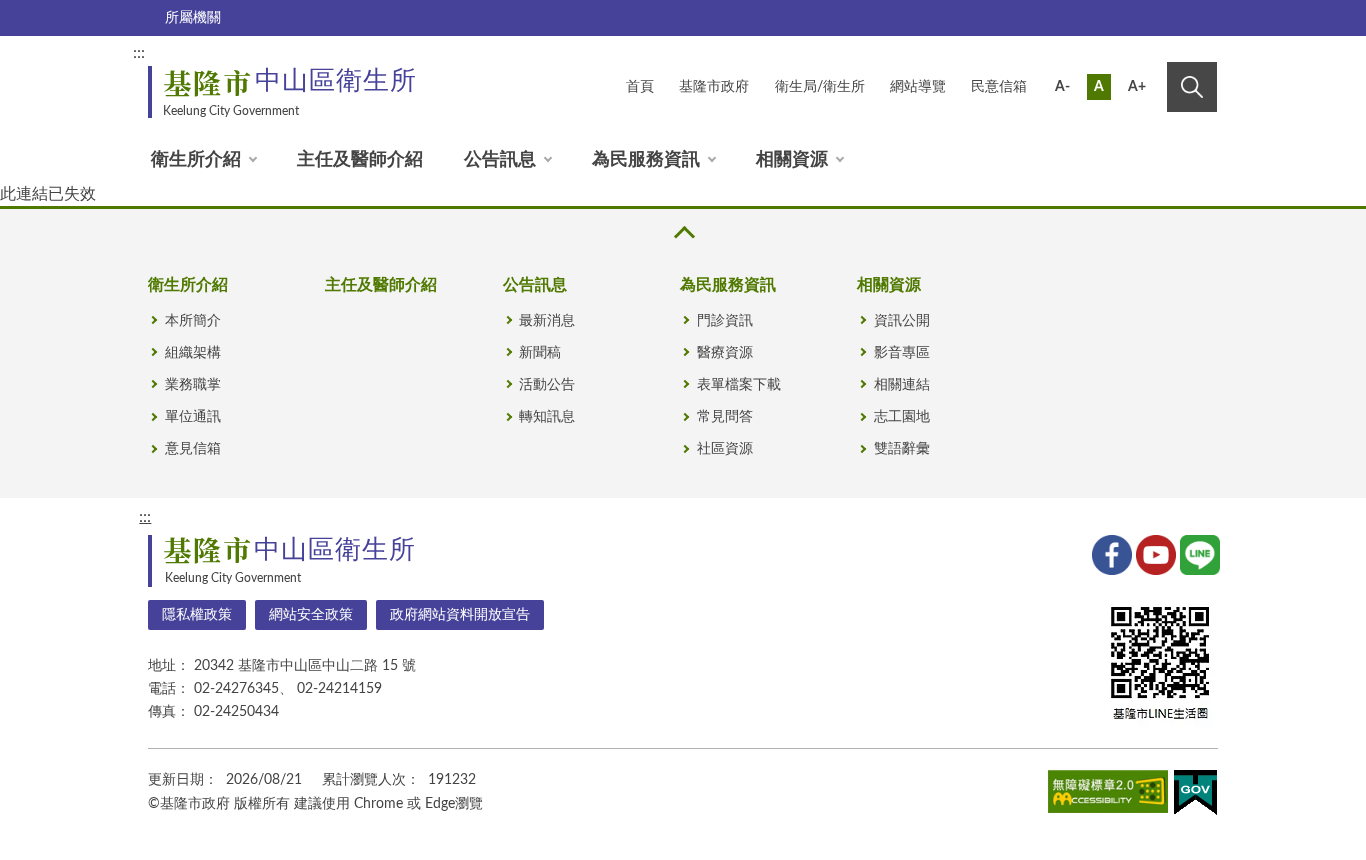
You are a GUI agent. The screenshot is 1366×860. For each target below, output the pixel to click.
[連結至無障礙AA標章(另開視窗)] (1108, 795)
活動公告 (547, 385)
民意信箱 (999, 87)
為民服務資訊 (646, 160)
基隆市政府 (714, 87)
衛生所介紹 (196, 160)
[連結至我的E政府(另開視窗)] (1195, 796)
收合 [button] (683, 232)
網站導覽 (918, 87)
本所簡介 (193, 321)
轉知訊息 (547, 417)
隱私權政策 (197, 615)
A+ (1137, 87)
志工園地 (902, 417)
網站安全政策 (311, 615)
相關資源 (792, 160)
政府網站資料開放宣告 (460, 615)
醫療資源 (725, 353)
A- (1062, 87)
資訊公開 (902, 321)
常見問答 (725, 417)
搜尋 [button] (1192, 87)
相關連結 (902, 385)
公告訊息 (500, 160)
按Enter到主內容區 (1150, 56)
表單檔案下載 (739, 385)
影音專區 (902, 353)
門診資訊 (725, 321)
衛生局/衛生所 (820, 87)
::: (139, 53)
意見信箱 (193, 449)
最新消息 (547, 321)
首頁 (640, 87)
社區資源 (725, 449)
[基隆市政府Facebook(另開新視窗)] (1110, 553)
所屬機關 (193, 18)
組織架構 (193, 353)
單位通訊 (193, 417)
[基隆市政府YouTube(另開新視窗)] (1154, 553)
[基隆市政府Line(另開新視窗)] (1198, 553)
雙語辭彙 (902, 449)
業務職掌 (193, 385)
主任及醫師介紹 (360, 160)
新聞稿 (540, 353)
